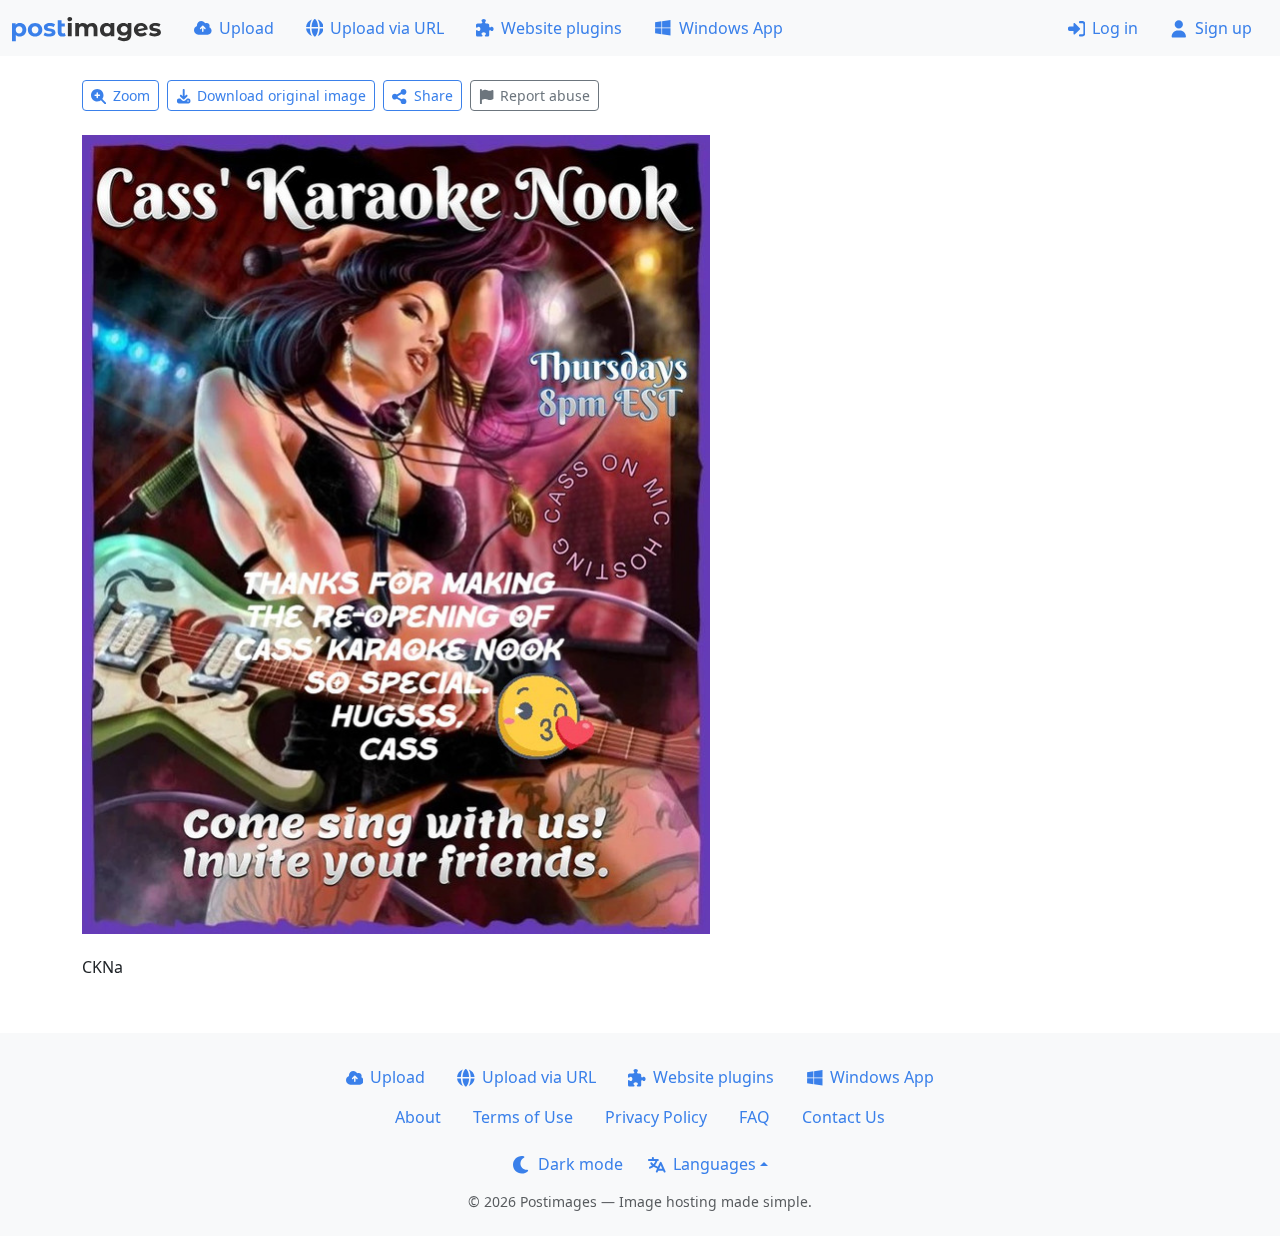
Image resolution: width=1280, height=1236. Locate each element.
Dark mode (580, 1164)
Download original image (281, 95)
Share (433, 95)
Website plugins (561, 28)
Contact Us (843, 1117)
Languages (714, 1164)
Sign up (1223, 28)
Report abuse (545, 95)
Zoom (131, 95)
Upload (246, 28)
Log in (1115, 28)
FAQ (754, 1117)
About (418, 1117)
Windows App (731, 28)
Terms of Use (523, 1117)
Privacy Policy (656, 1117)
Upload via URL (387, 28)
